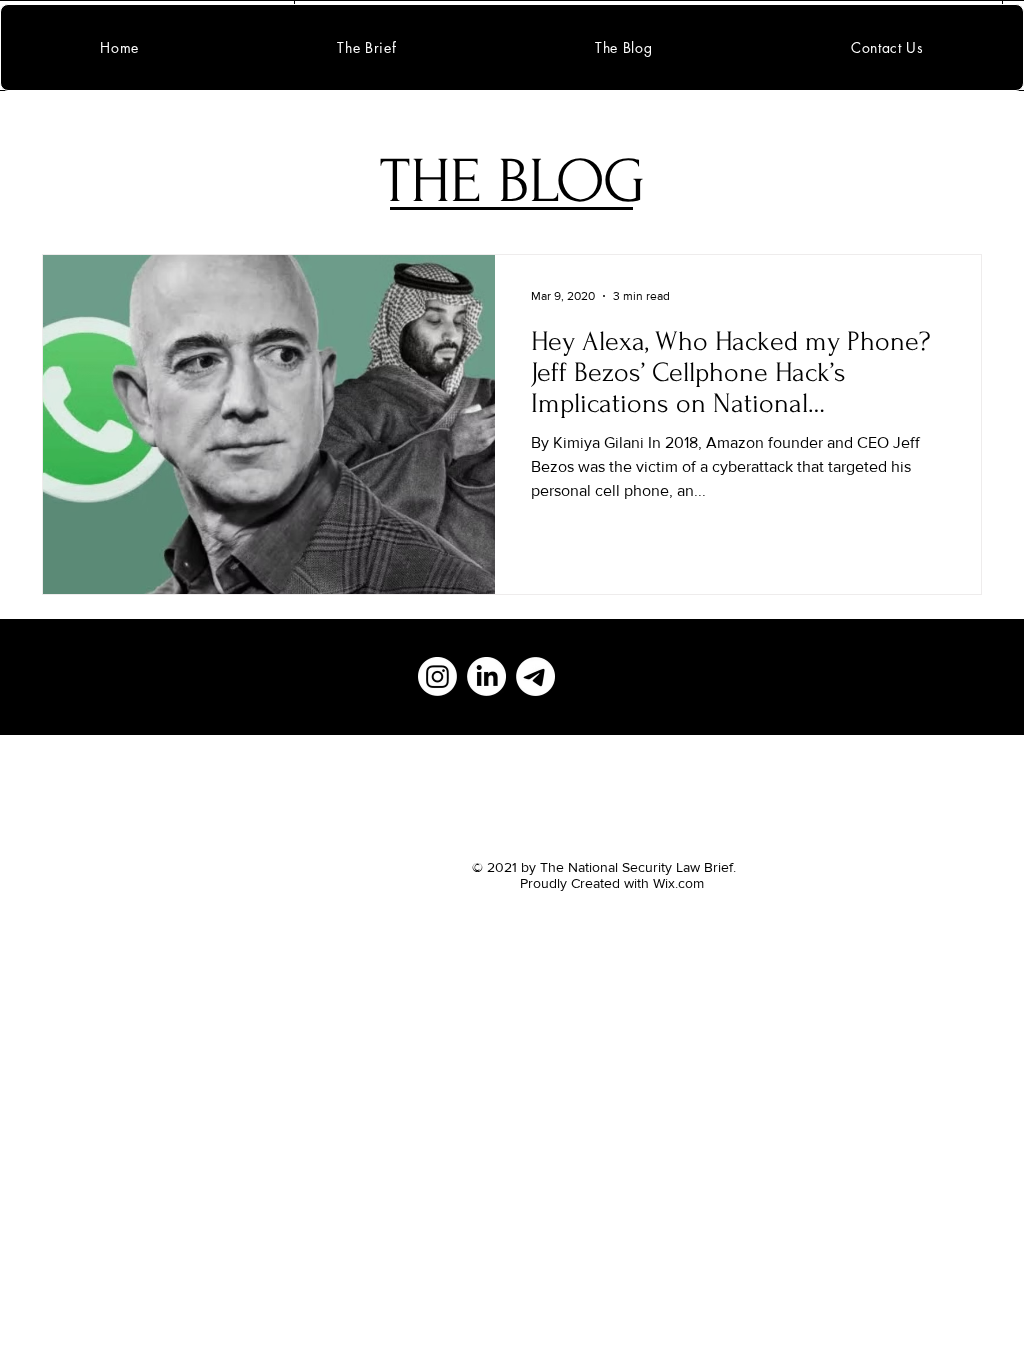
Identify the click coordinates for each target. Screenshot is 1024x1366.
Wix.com (678, 883)
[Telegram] (535, 676)
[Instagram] (437, 676)
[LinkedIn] (486, 676)
